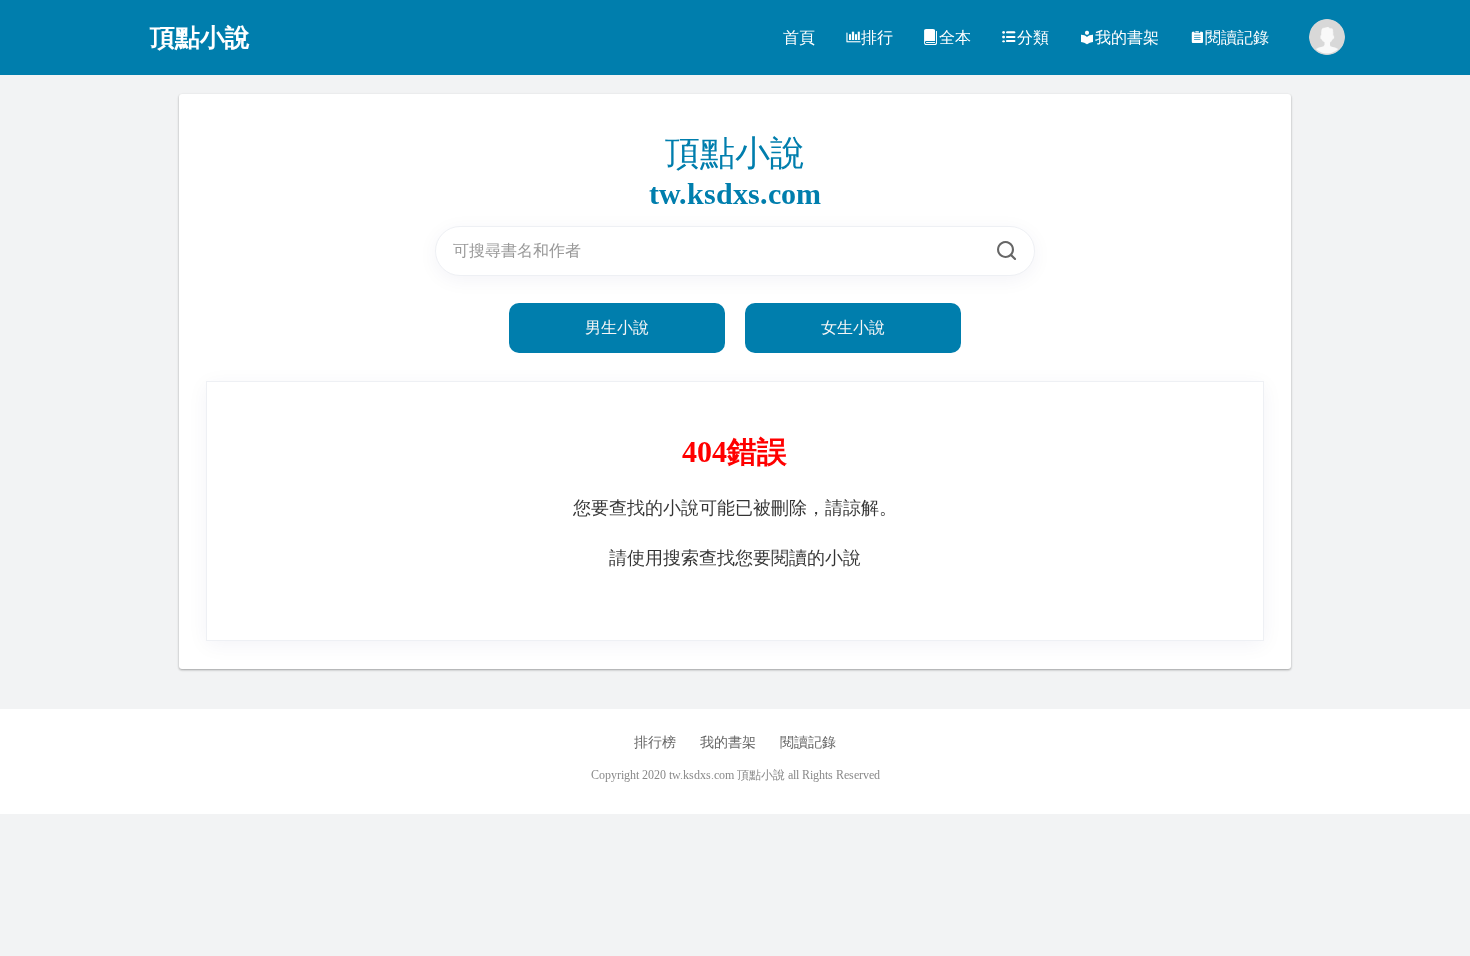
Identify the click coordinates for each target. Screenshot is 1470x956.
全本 (955, 37)
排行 (877, 37)
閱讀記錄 (1237, 37)
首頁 (799, 37)
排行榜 (655, 742)
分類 (1033, 37)
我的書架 (1127, 37)
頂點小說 (200, 37)
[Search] (1006, 251)
